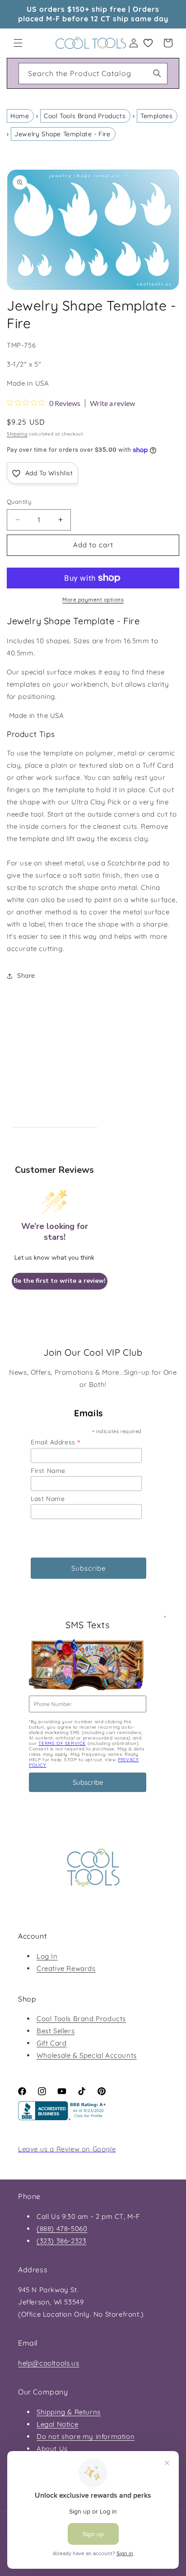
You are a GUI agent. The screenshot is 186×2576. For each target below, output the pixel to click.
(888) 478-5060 (62, 2229)
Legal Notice (57, 2424)
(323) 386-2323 (61, 2241)
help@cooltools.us (49, 2363)
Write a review (112, 403)
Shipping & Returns (69, 2412)
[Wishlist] (148, 43)
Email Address (56, 1442)
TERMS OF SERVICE (62, 1743)
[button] (18, 43)
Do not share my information (86, 2436)
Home (20, 116)
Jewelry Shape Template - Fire (62, 134)
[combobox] (93, 74)
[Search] (157, 73)
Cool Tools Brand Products (85, 116)
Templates (156, 116)
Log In (47, 1956)
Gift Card (51, 2043)
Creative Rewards (66, 1968)
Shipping (17, 434)
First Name (48, 1471)
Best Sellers (56, 2031)
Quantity (19, 502)
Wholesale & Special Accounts (87, 2055)
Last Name (48, 1499)
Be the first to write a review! (60, 1281)
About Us (52, 2449)
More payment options (93, 600)
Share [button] (26, 975)
